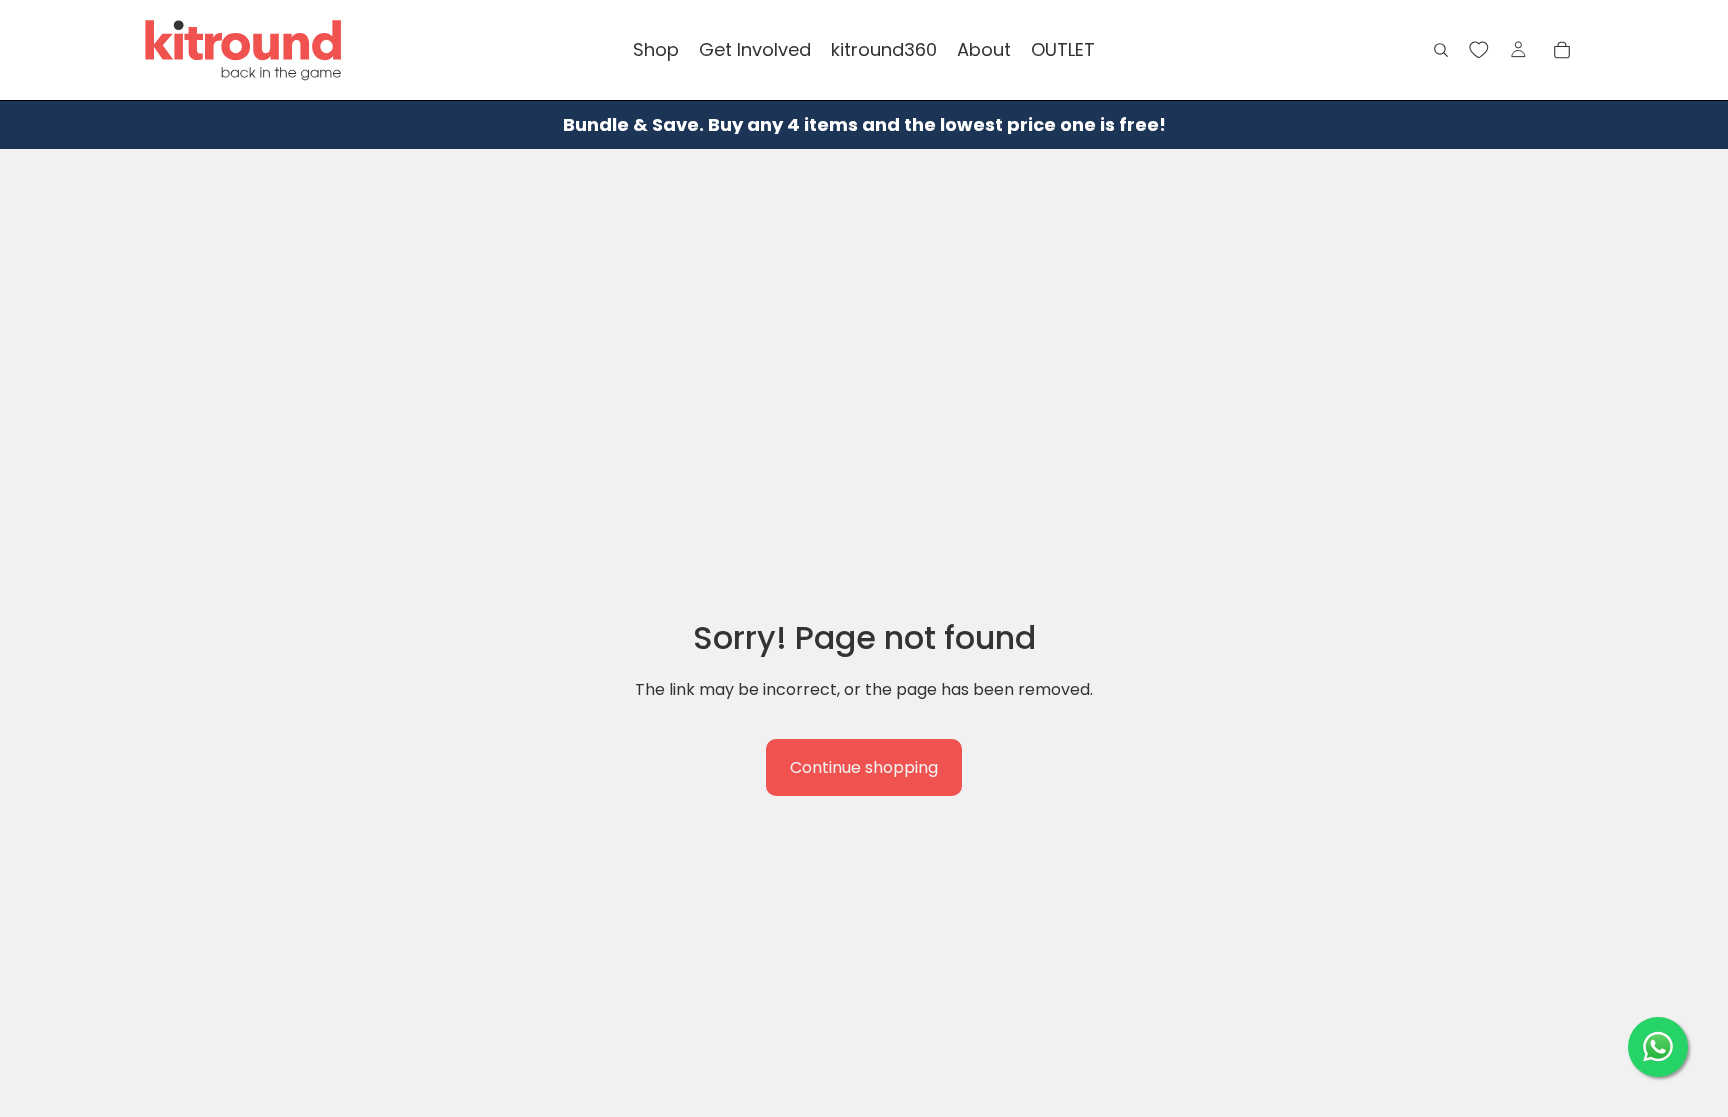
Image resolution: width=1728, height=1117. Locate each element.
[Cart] (1562, 50)
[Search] (1441, 50)
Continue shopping (864, 767)
